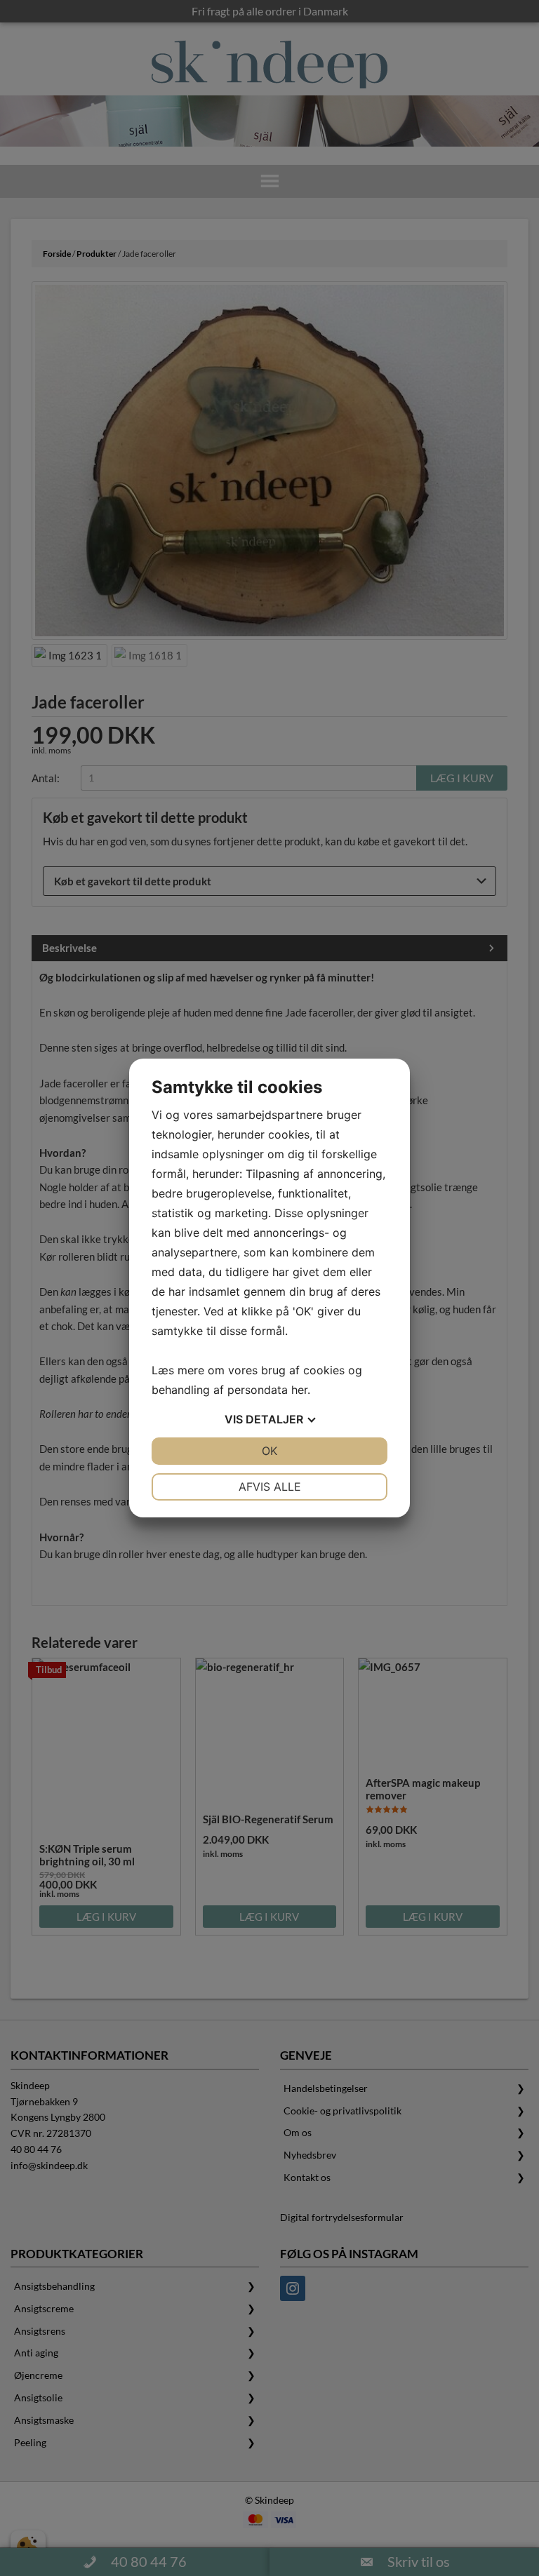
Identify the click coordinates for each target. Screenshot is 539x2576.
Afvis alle (270, 1487)
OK (269, 1451)
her (299, 1390)
